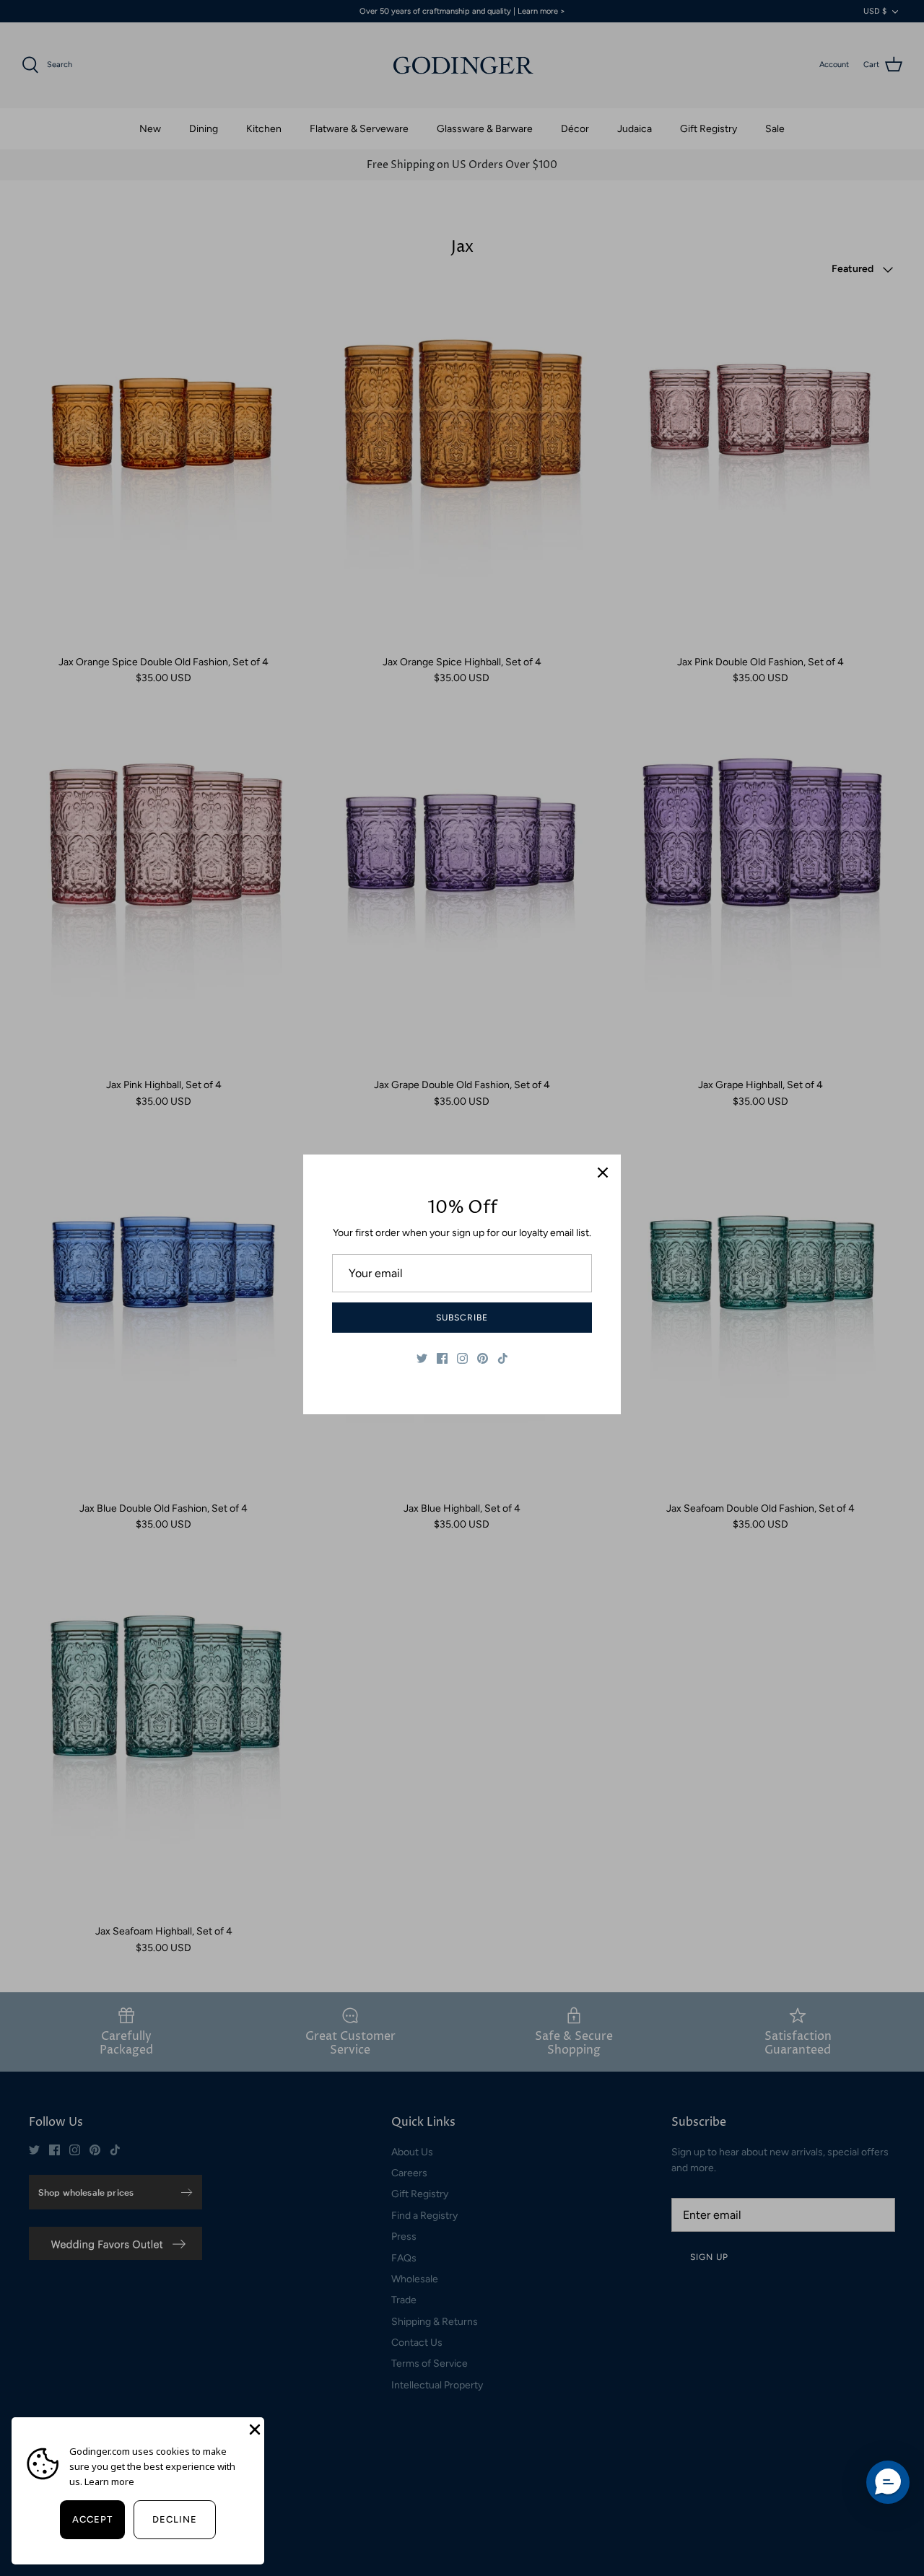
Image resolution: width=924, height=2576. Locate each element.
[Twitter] (422, 1358)
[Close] (603, 1173)
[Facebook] (442, 1358)
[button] (888, 2482)
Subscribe (462, 1318)
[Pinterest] (483, 1358)
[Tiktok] (503, 1358)
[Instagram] (462, 1358)
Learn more (109, 2481)
